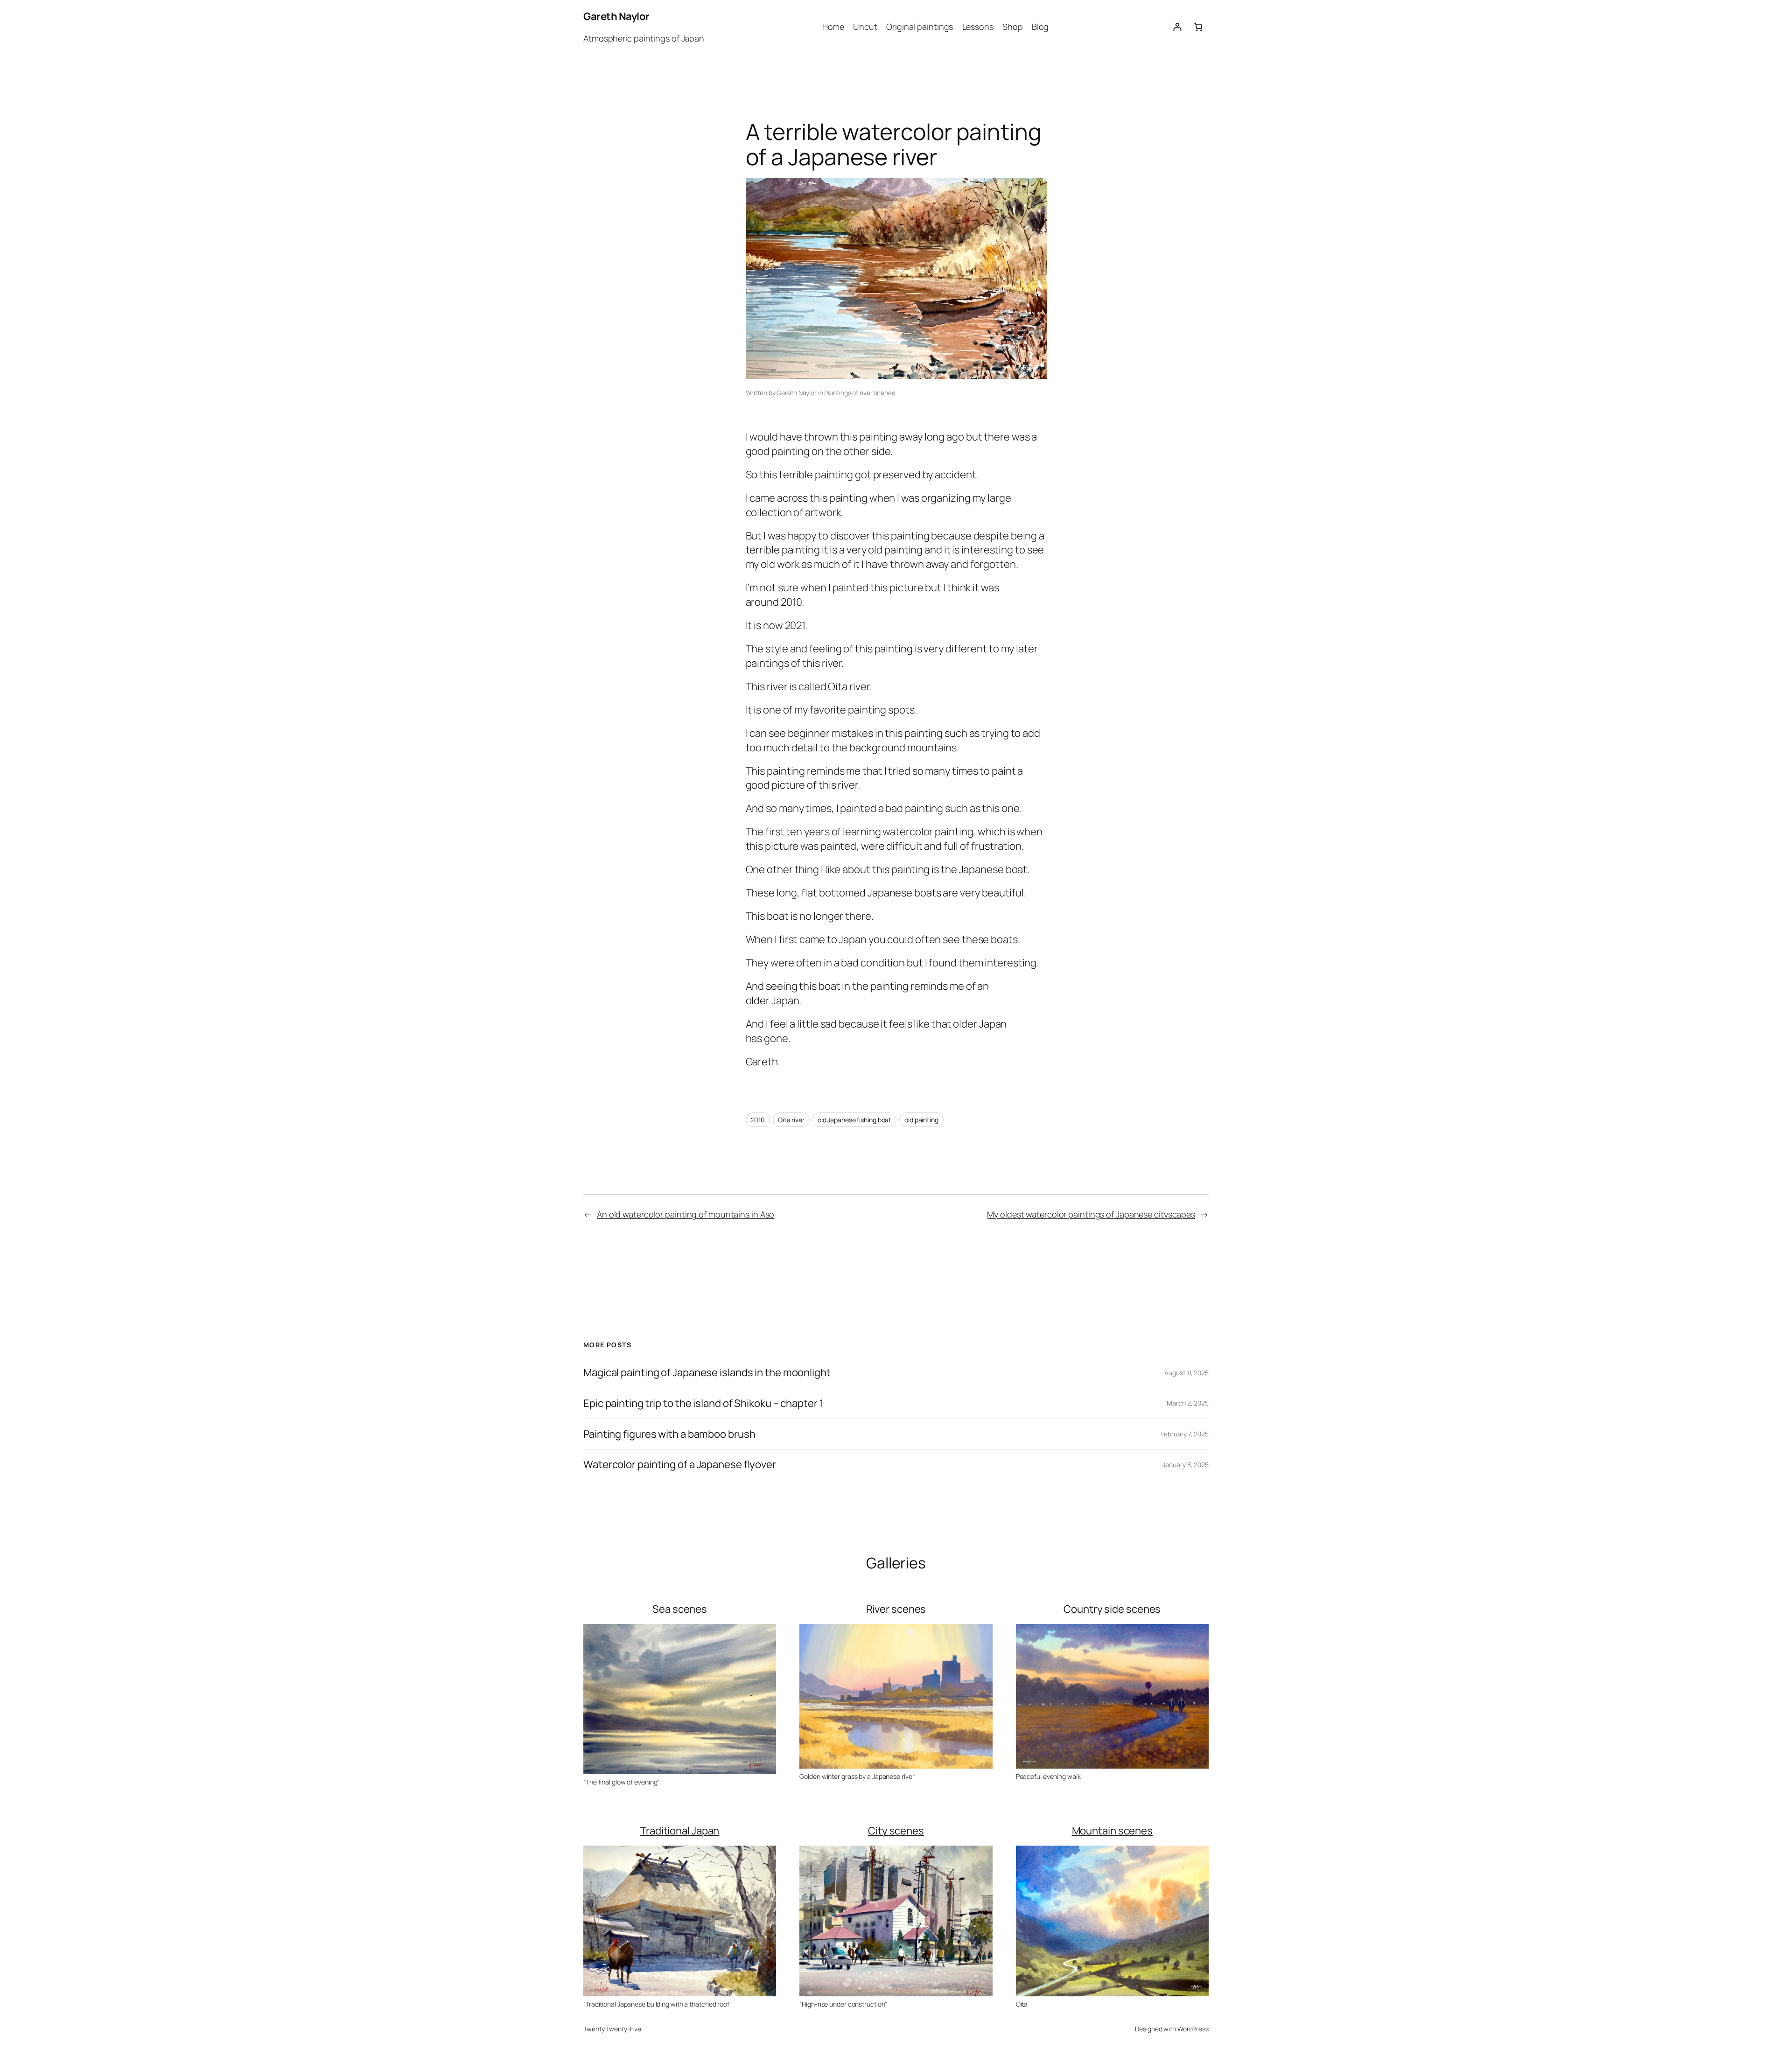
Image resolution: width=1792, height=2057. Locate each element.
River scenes (896, 1609)
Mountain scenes (1113, 1831)
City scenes (896, 1831)
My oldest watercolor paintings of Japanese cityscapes (1091, 1214)
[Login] (1177, 27)
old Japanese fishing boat (855, 1120)
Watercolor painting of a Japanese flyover (680, 1465)
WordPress (1193, 2029)
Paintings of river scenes (860, 393)
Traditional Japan (680, 1831)
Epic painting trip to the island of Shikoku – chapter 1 (703, 1403)
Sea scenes (680, 1609)
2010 (758, 1120)
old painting (921, 1120)
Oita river (791, 1120)
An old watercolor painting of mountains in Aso (686, 1214)
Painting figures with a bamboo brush (669, 1434)
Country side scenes (1112, 1609)
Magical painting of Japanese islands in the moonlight (707, 1373)
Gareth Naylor (616, 16)
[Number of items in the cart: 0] (1198, 27)
